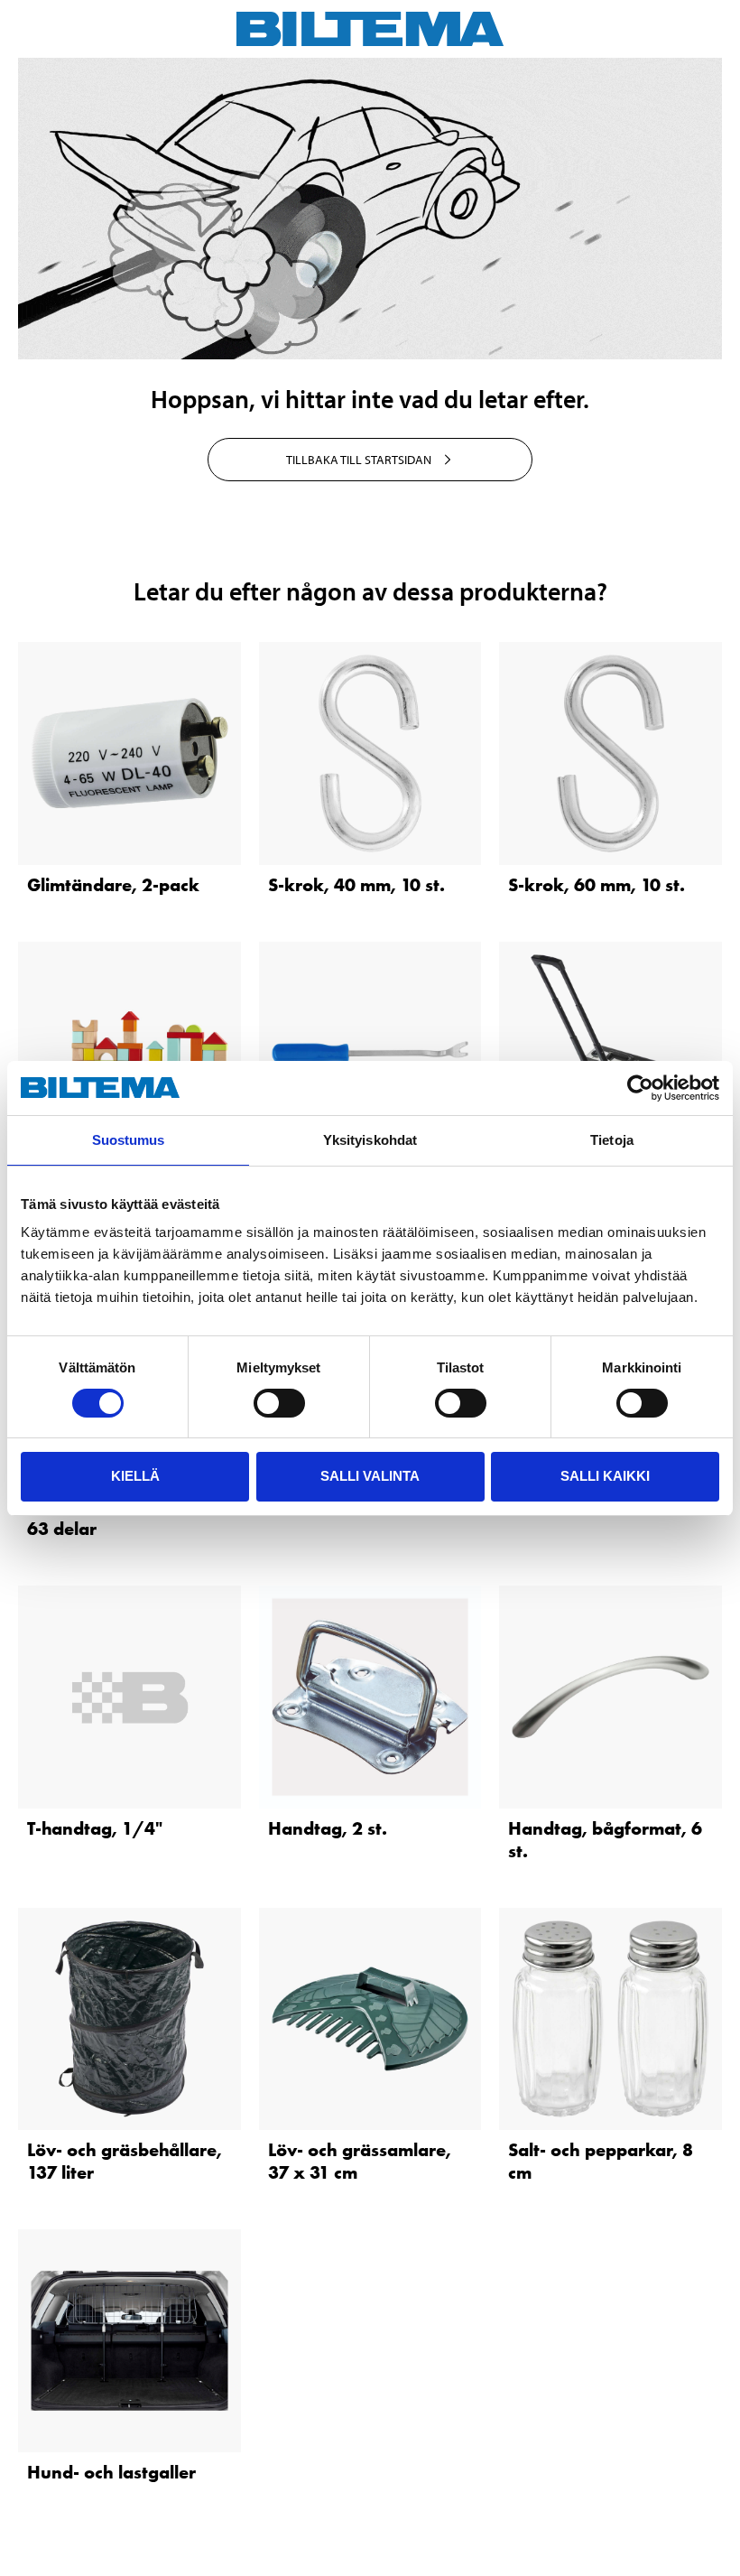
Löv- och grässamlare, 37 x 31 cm (360, 2161)
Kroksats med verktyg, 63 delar (123, 1517)
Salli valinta (370, 1476)
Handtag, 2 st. (328, 1828)
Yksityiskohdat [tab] (370, 1140)
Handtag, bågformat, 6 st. (605, 1840)
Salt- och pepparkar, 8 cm (601, 2161)
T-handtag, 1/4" (95, 1828)
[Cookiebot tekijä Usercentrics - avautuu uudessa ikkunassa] (640, 1088)
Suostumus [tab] (129, 1140)
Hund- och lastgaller (111, 2472)
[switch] (279, 1403)
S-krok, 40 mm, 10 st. (356, 885)
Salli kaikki (605, 1476)
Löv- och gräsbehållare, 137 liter (125, 2161)
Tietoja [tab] (612, 1140)
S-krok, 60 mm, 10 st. (597, 885)
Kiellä (135, 1476)
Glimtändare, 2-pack (113, 885)
